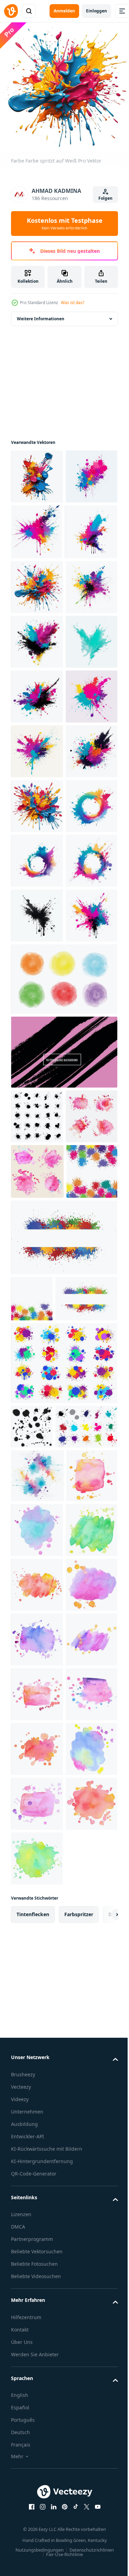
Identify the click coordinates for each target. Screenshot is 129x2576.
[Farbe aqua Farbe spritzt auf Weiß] (37, 857)
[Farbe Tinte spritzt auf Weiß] (37, 526)
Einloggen (96, 11)
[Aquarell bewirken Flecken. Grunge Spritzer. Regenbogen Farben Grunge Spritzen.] (37, 2165)
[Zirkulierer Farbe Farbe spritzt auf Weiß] (37, 1185)
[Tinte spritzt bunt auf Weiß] (37, 911)
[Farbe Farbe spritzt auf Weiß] (37, 471)
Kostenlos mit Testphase (65, 224)
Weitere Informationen (41, 314)
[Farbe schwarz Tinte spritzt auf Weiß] (37, 1349)
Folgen (105, 198)
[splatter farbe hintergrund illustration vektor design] (36, 1770)
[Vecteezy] (11, 11)
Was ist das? (73, 303)
